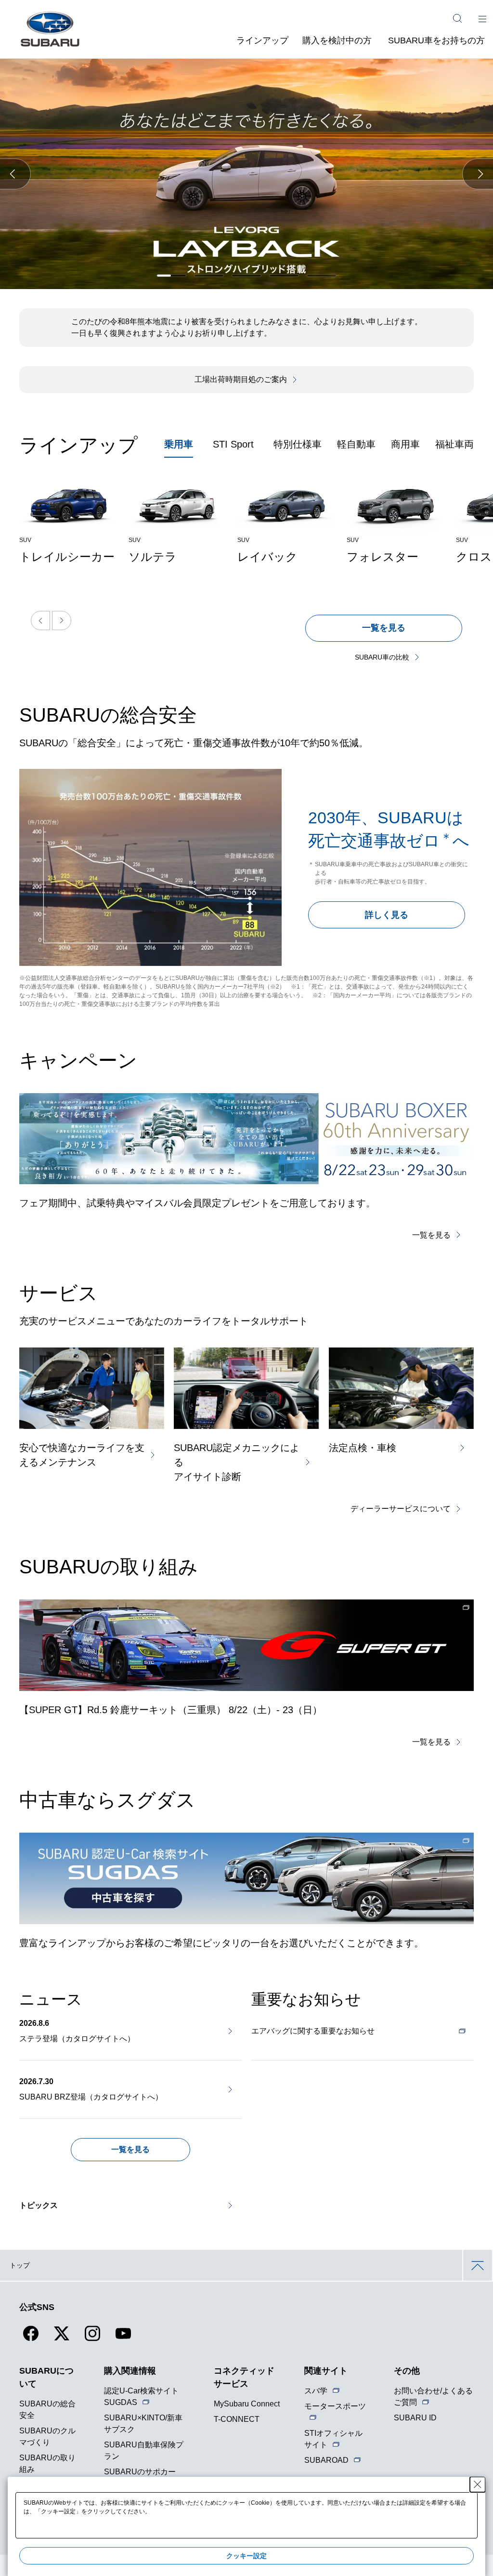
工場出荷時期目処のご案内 (241, 379)
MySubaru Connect (247, 2404)
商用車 (405, 444)
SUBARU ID (415, 2418)
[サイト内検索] (457, 18)
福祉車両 (454, 444)
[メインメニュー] (482, 18)
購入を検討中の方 (337, 40)
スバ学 (316, 2391)
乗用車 (179, 444)
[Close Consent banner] (478, 2484)
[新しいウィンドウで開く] (246, 1645)
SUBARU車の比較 (382, 657)
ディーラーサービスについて (401, 1509)
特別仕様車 (298, 444)
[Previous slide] (40, 621)
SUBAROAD (326, 2460)
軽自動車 (356, 444)
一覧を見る (384, 628)
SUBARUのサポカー (140, 2472)
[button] (15, 174)
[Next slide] (62, 621)
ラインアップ (262, 40)
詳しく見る (387, 915)
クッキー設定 (246, 2556)
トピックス (39, 2205)
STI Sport (233, 444)
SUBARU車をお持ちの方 (436, 40)
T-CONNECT (237, 2419)
